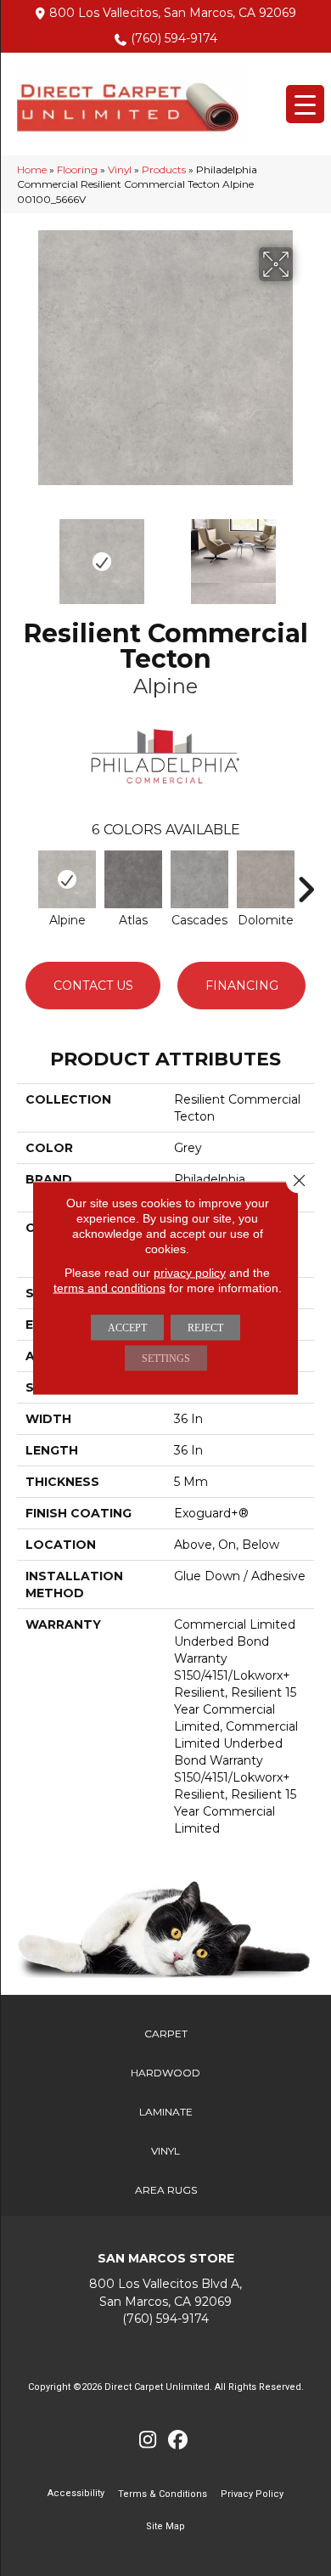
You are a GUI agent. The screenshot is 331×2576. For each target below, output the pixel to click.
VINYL (165, 2151)
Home (32, 169)
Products (164, 169)
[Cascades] (199, 879)
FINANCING (242, 986)
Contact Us (93, 986)
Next (306, 553)
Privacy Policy (252, 2494)
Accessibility (76, 2493)
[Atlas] (133, 879)
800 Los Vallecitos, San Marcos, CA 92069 (173, 13)
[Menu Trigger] (305, 104)
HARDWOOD (165, 2073)
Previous (25, 553)
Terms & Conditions (163, 2494)
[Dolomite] (266, 879)
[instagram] (148, 2440)
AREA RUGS (166, 2190)
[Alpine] (67, 879)
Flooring (77, 169)
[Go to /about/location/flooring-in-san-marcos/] (165, 2293)
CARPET (166, 2034)
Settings (166, 1359)
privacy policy (190, 1273)
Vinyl (120, 169)
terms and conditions (109, 1288)
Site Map (165, 2526)
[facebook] (178, 2440)
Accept (127, 1328)
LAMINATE (166, 2112)
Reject (205, 1328)
